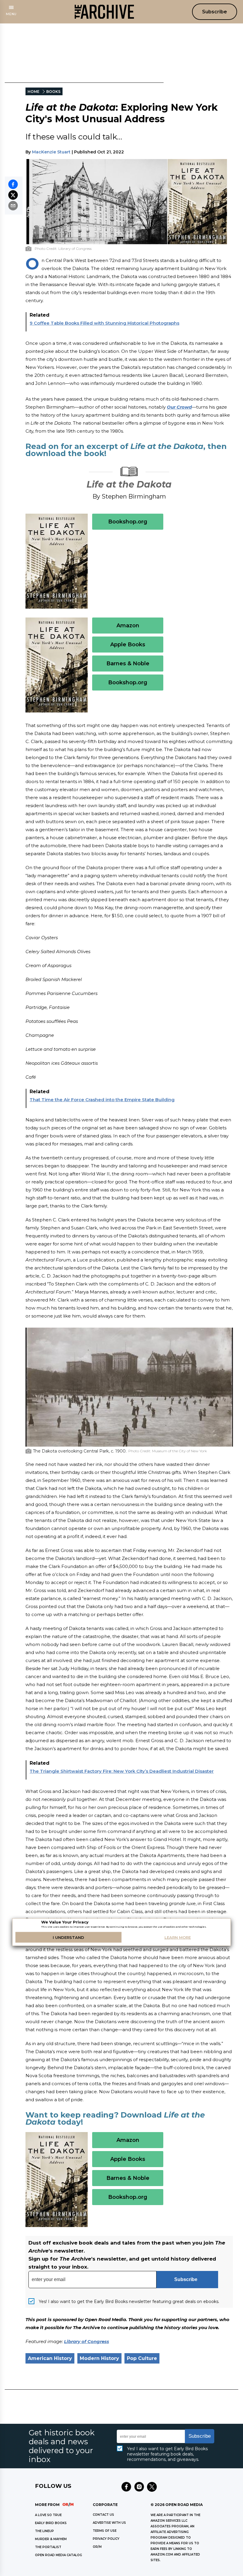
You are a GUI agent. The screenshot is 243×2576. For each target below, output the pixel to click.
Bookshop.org (128, 522)
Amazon (128, 626)
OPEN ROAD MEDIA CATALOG (59, 2555)
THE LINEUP (44, 2531)
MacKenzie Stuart (51, 152)
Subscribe (215, 12)
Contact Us (103, 2515)
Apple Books (128, 645)
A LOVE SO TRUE (48, 2515)
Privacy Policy (106, 2539)
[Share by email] (13, 206)
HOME (33, 92)
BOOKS (53, 92)
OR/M (97, 2547)
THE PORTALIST (48, 2547)
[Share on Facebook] (13, 184)
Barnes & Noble (128, 664)
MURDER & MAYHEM (51, 2539)
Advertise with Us (109, 2523)
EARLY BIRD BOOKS (51, 2523)
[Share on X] (13, 195)
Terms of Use (105, 2531)
